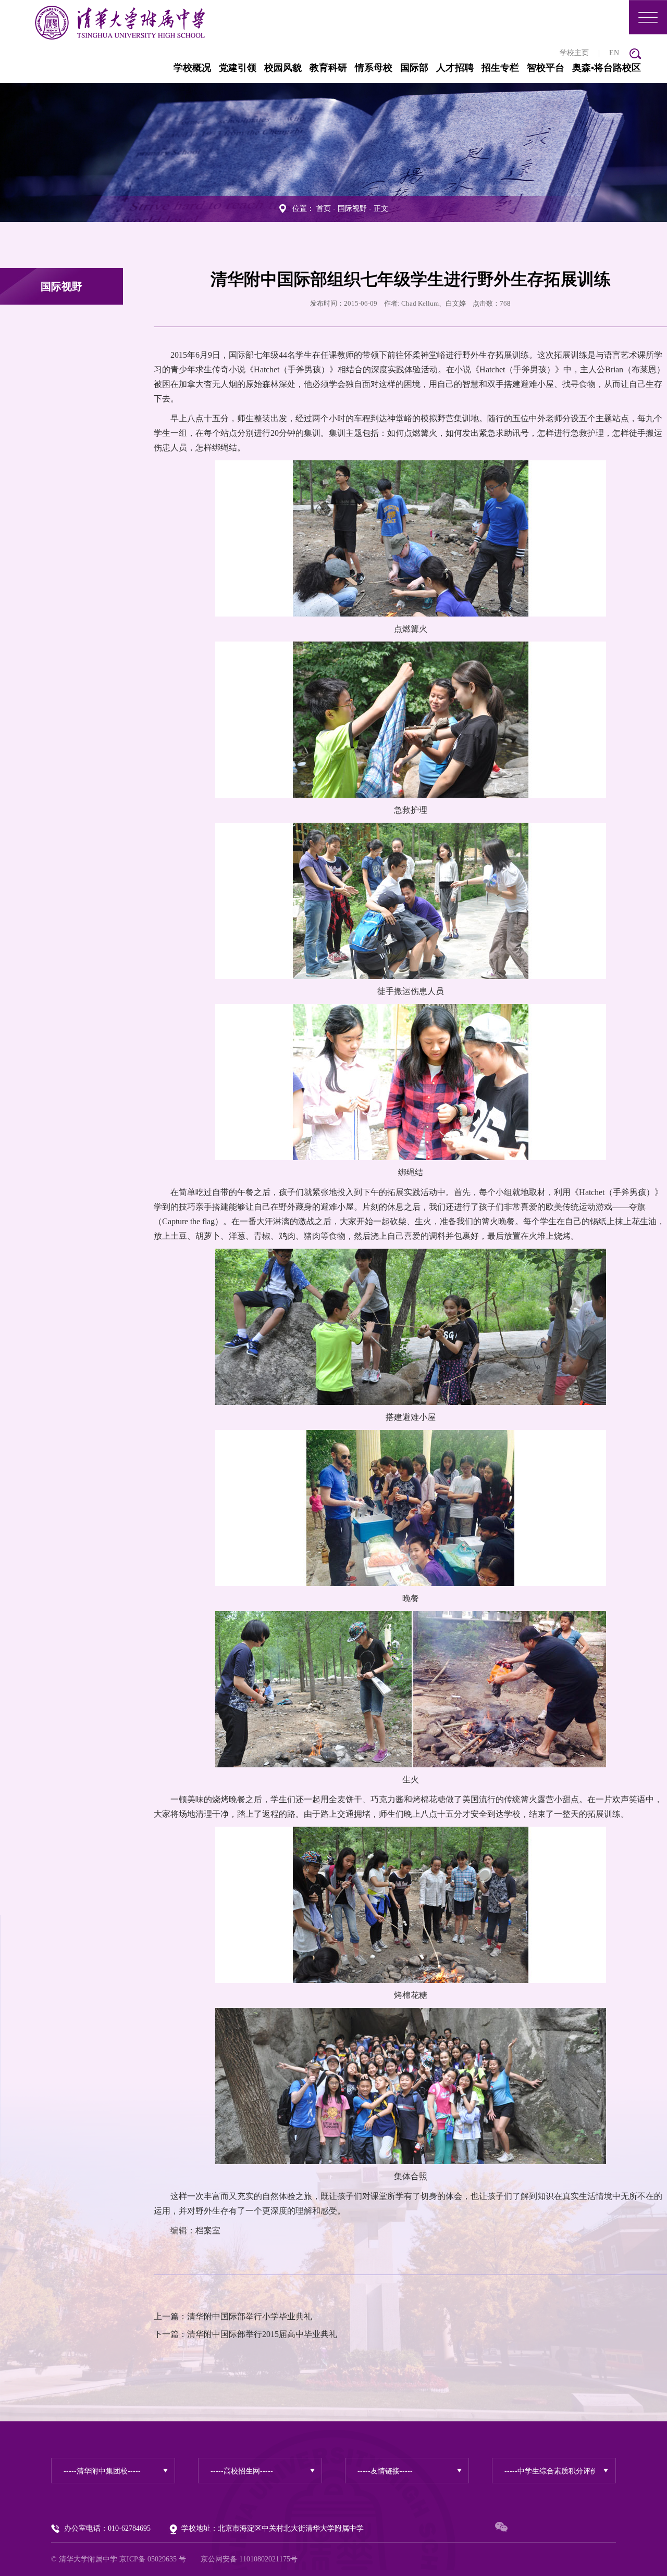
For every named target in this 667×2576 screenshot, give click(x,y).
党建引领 (238, 68)
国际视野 (352, 209)
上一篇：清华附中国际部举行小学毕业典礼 (233, 2316)
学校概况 (192, 68)
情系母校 (374, 68)
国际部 (414, 68)
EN (614, 53)
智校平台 (546, 68)
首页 (324, 209)
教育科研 (328, 68)
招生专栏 (500, 68)
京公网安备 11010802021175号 (249, 2559)
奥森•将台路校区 (607, 68)
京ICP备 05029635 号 (153, 2559)
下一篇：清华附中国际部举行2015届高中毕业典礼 (245, 2334)
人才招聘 (455, 68)
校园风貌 (283, 68)
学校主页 (574, 53)
